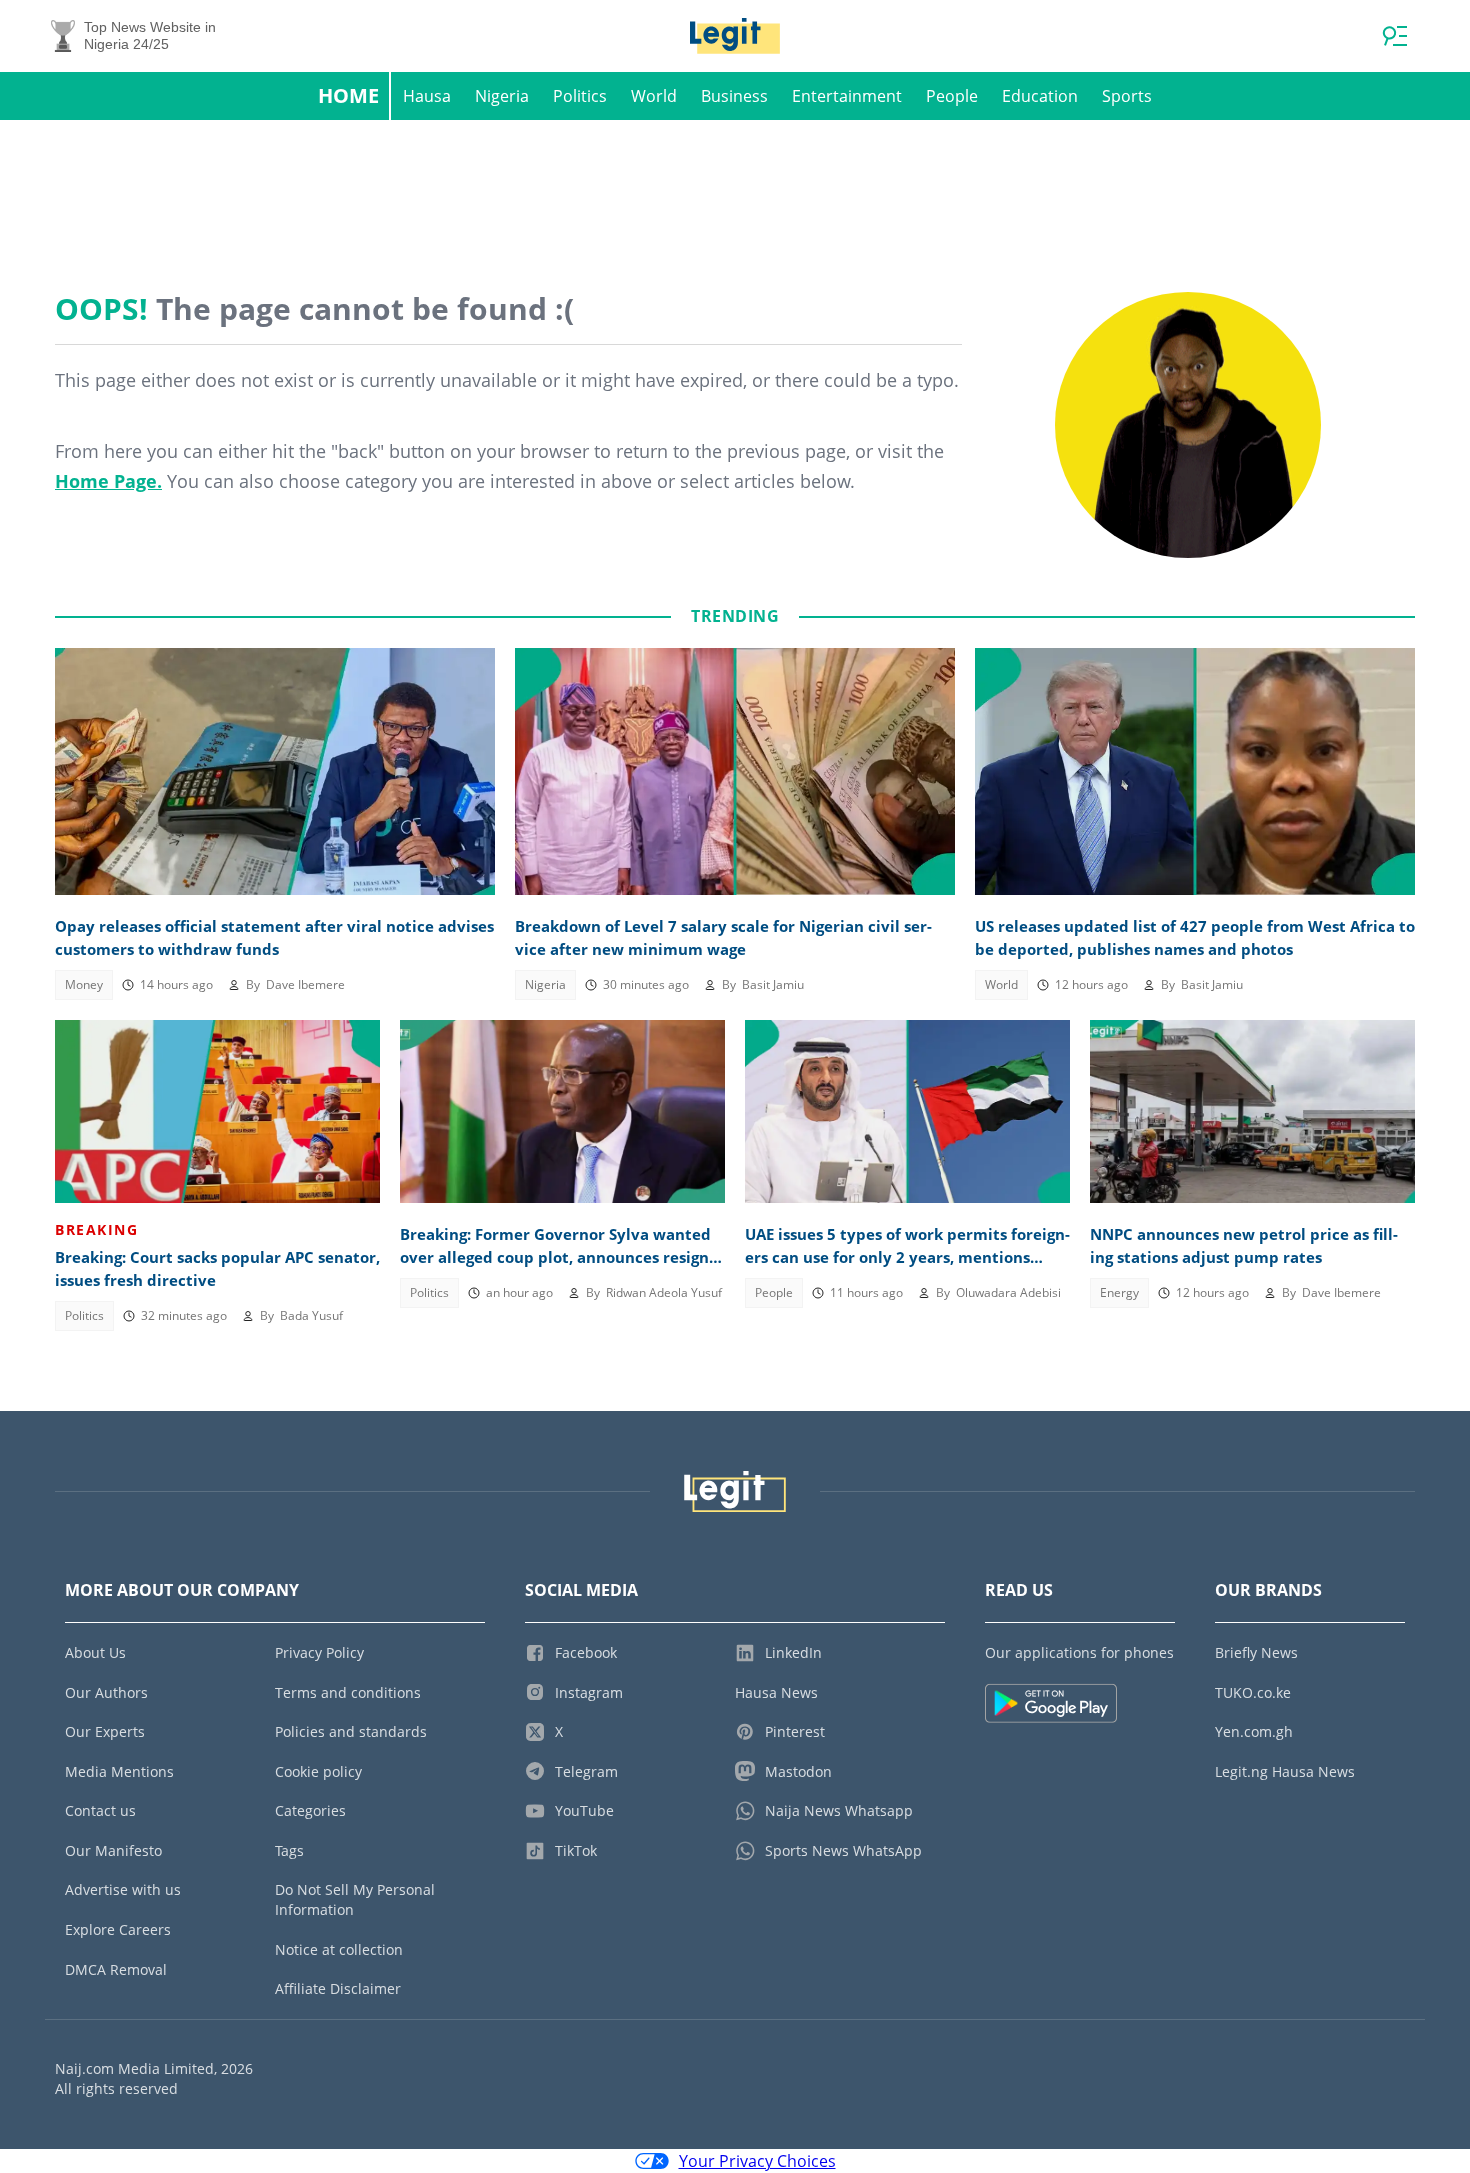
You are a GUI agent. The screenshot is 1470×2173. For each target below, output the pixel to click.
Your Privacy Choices (757, 2161)
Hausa (427, 96)
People (952, 96)
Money (84, 984)
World (654, 96)
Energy (1119, 1292)
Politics (580, 96)
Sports (1127, 96)
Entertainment (847, 96)
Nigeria (502, 96)
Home (348, 95)
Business (734, 96)
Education (1040, 96)
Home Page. (108, 481)
